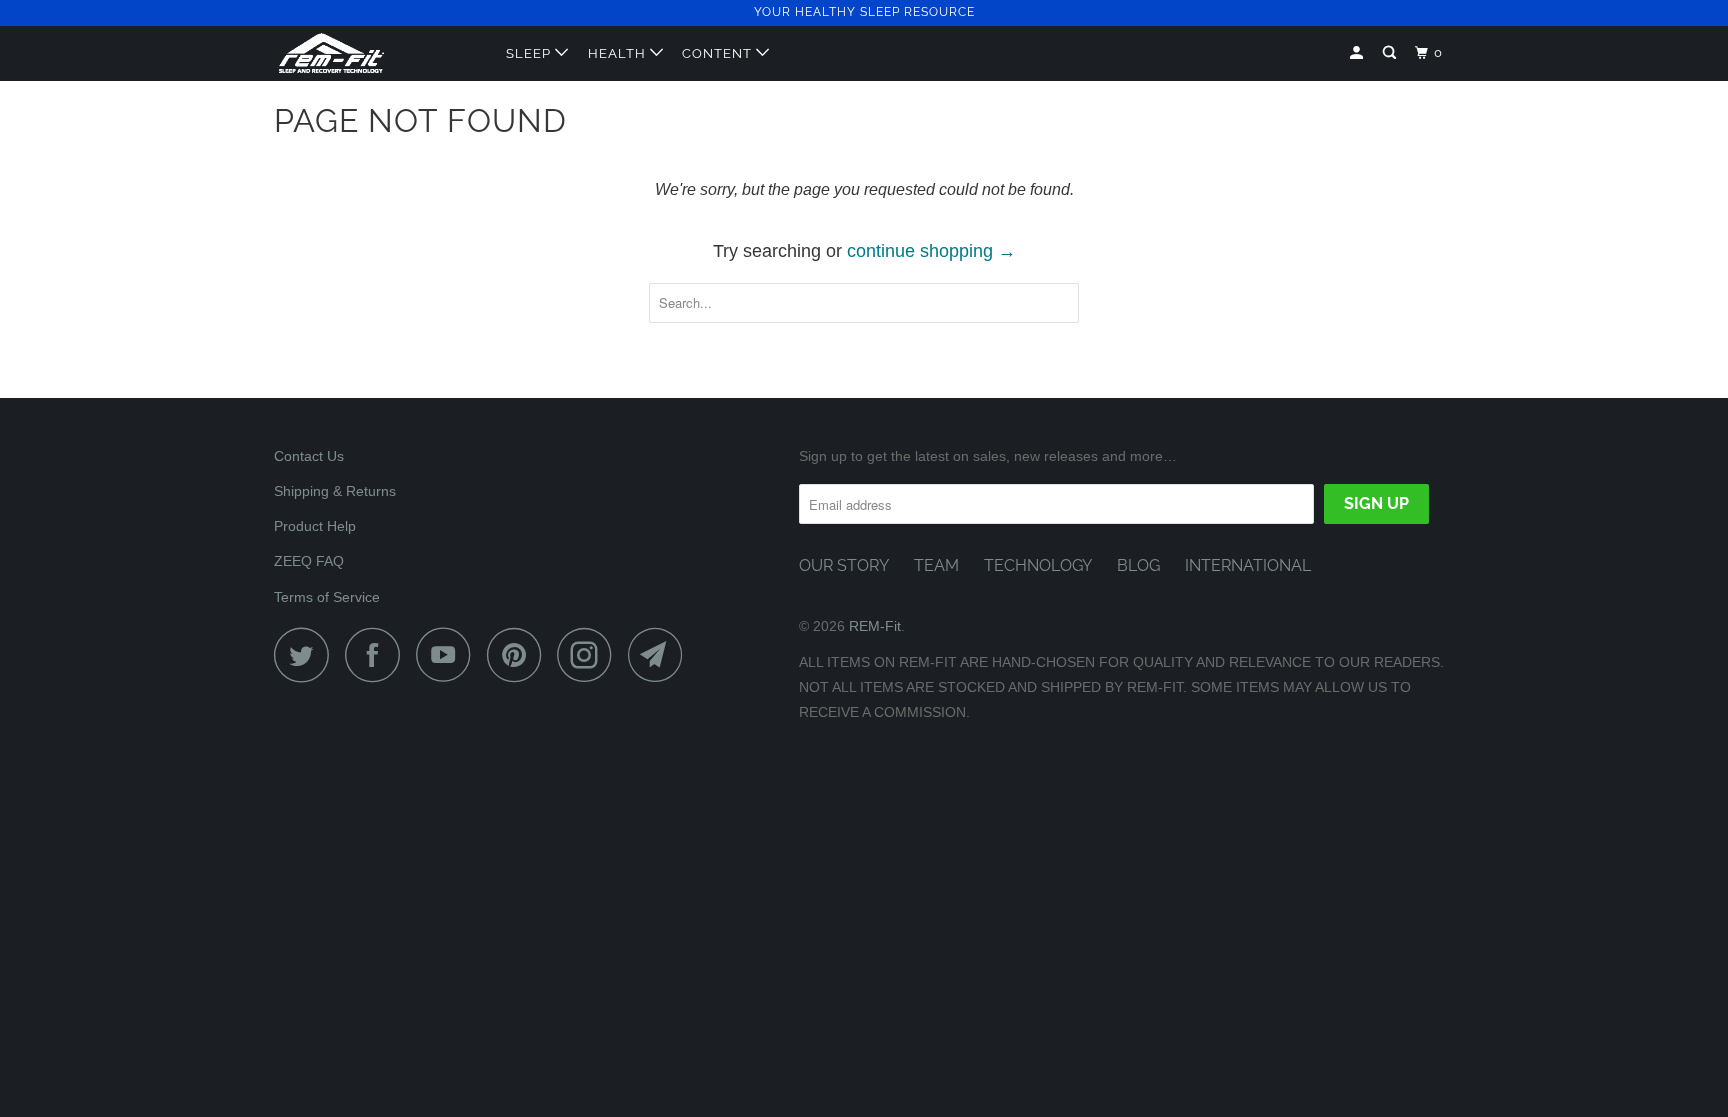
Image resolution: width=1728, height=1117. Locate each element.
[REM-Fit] (376, 53)
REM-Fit (875, 626)
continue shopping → (931, 251)
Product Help (315, 526)
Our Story (844, 565)
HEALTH (619, 53)
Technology (1038, 565)
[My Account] (1358, 53)
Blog (1138, 565)
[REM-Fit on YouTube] (449, 654)
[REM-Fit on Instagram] (590, 654)
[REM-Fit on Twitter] (307, 654)
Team (936, 565)
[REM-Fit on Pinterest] (519, 654)
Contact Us (309, 456)
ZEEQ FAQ (309, 561)
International (1248, 565)
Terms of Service (327, 597)
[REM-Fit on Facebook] (378, 654)
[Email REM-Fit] (661, 654)
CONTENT (719, 53)
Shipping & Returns (335, 491)
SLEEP (530, 53)
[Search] (1391, 53)
